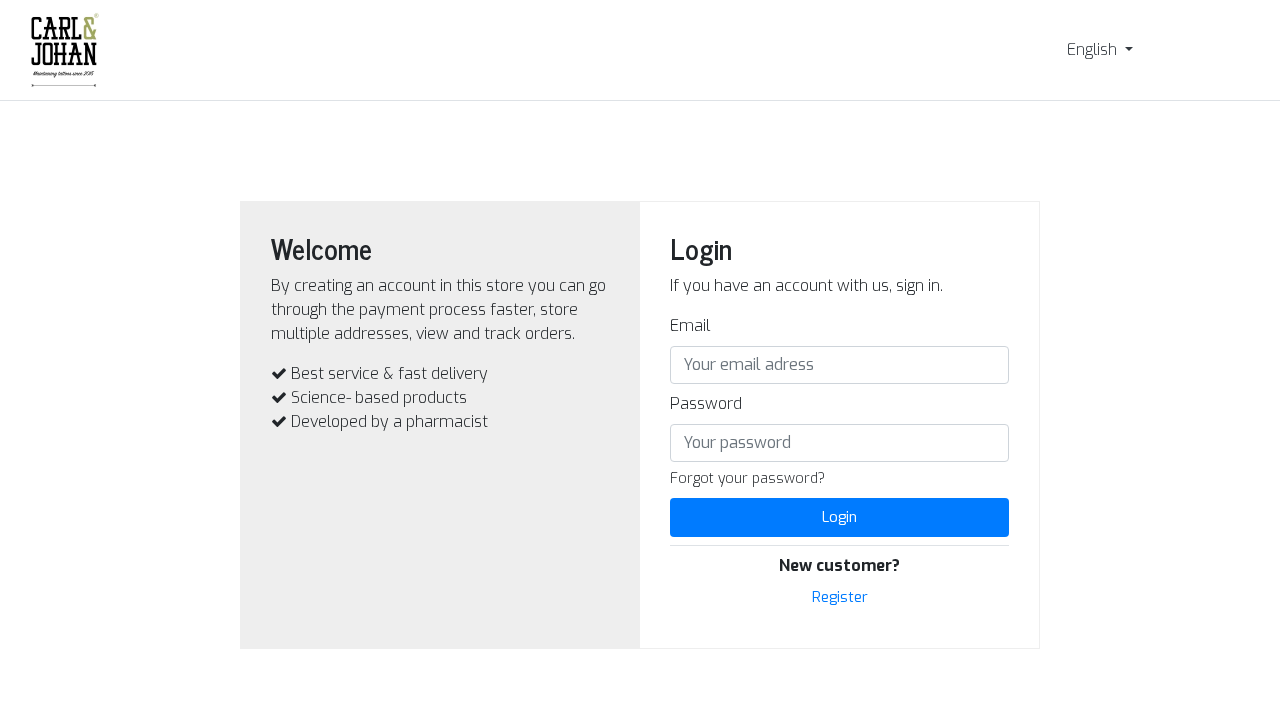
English (1094, 49)
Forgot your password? (747, 478)
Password (706, 403)
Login (839, 517)
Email (690, 325)
